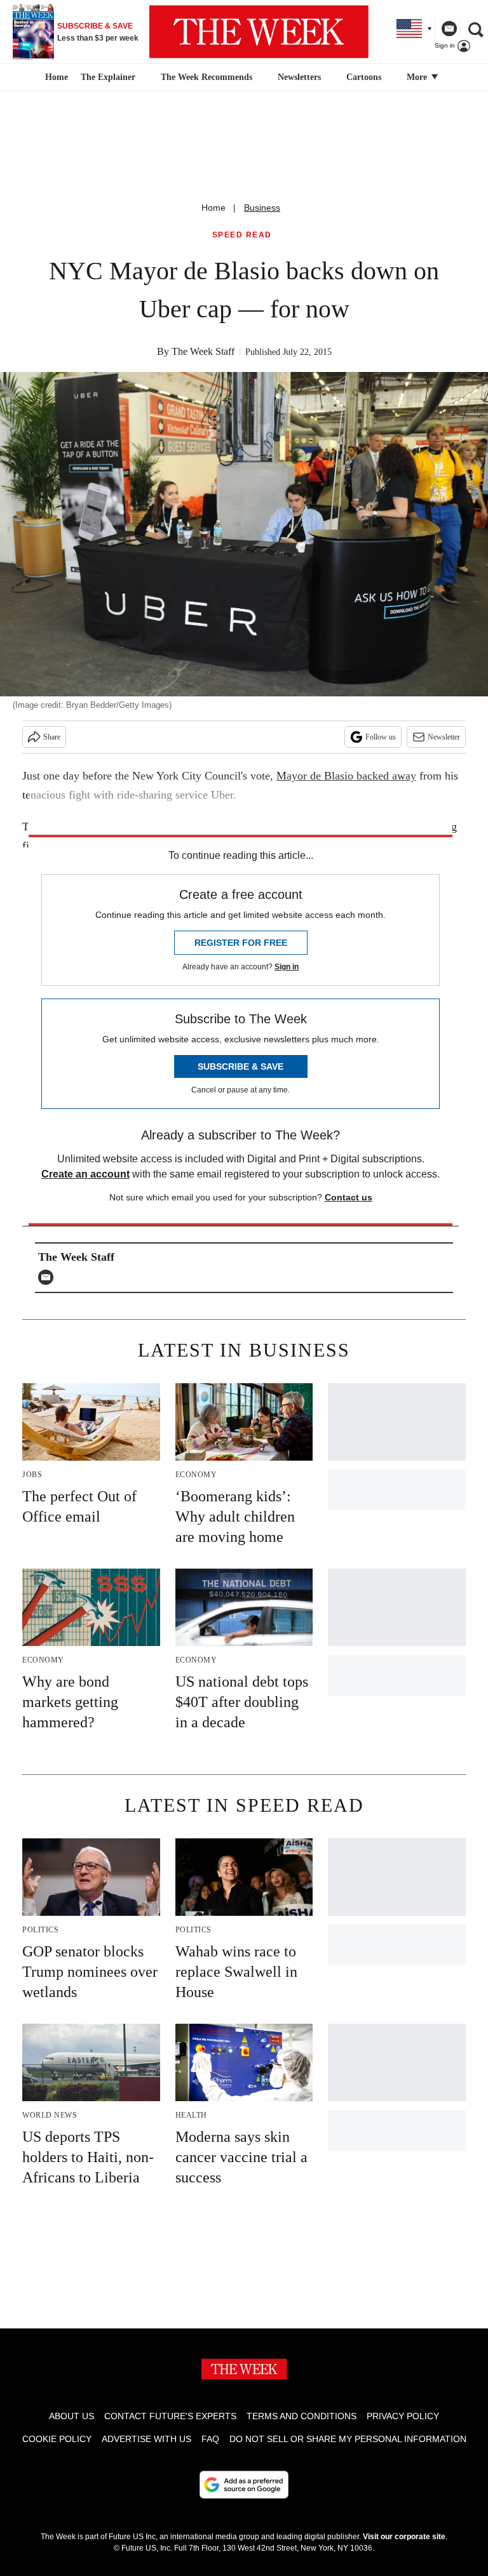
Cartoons (364, 77)
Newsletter (444, 737)
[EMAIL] (49, 1277)
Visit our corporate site (404, 2537)
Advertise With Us (146, 2439)
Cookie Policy (57, 2439)
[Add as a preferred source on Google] (244, 2485)
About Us (71, 2416)
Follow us (381, 737)
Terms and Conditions (302, 2416)
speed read (242, 235)
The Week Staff (203, 351)
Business (262, 208)
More (418, 77)
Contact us (349, 1197)
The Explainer (108, 77)
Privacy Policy (403, 2416)
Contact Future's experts (170, 2416)
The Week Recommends (207, 77)
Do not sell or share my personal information (348, 2439)
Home (213, 208)
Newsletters (299, 77)
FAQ (210, 2439)
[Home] (55, 77)
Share (52, 737)
